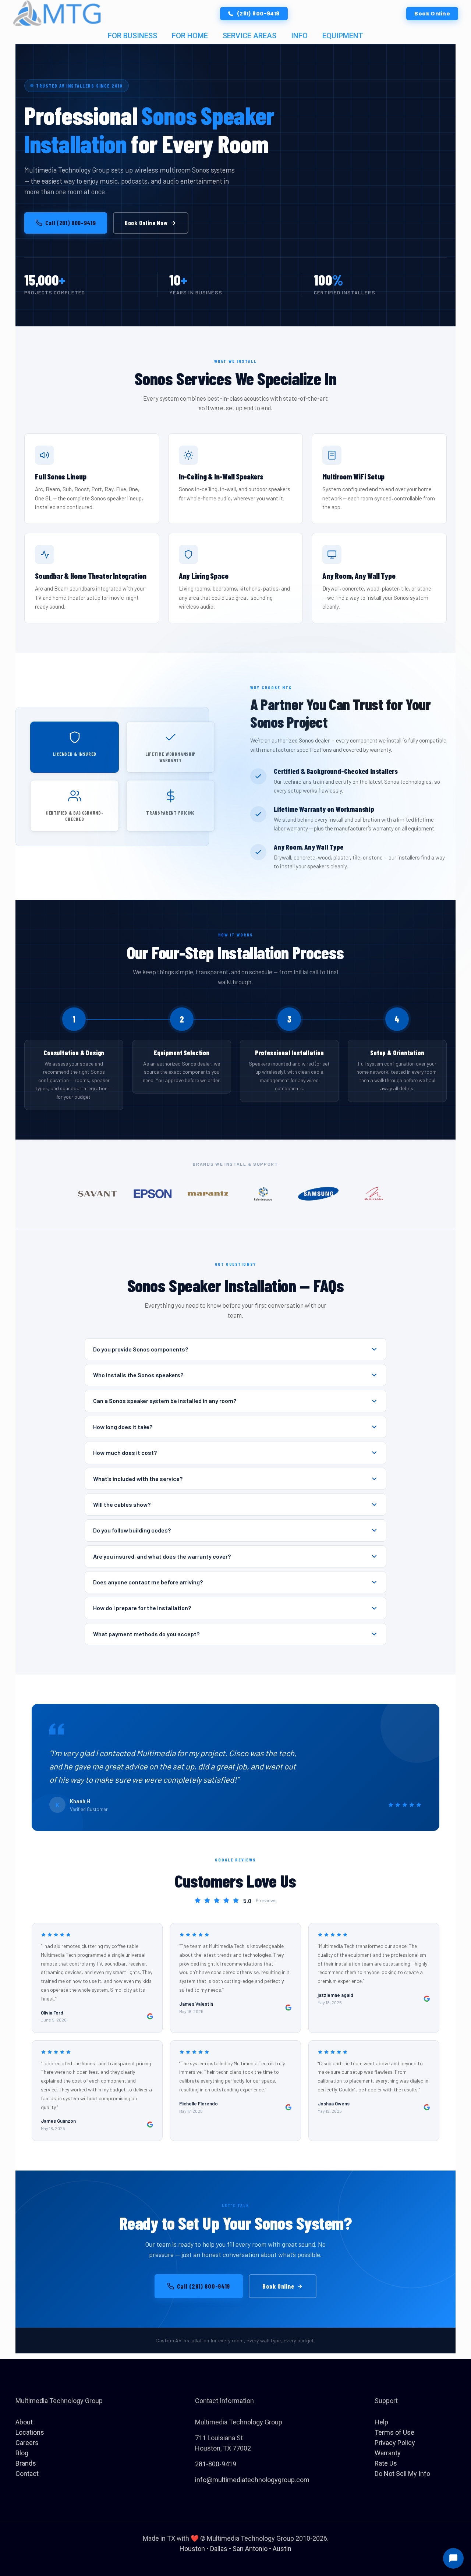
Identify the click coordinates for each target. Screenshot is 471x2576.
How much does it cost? (125, 1452)
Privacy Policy (395, 2443)
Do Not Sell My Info (402, 2474)
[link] (57, 14)
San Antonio (250, 2549)
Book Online (278, 2286)
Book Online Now (146, 223)
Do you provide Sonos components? (141, 1349)
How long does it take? (123, 1427)
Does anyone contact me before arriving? (148, 1582)
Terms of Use (394, 2432)
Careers (27, 2443)
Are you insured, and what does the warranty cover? (162, 1556)
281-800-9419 (216, 2464)
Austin (282, 2549)
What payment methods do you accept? (146, 1634)
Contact (27, 2474)
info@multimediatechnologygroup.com (252, 2480)
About (24, 2422)
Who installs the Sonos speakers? (138, 1375)
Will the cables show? (122, 1504)
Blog (22, 2453)
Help (381, 2422)
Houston (192, 2549)
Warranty (388, 2453)
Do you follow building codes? (132, 1530)
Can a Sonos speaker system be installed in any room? (165, 1401)
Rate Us (386, 2463)
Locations (30, 2432)
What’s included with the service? (138, 1479)
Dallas (219, 2549)
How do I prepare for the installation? (142, 1608)
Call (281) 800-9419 (71, 223)
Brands (26, 2463)
